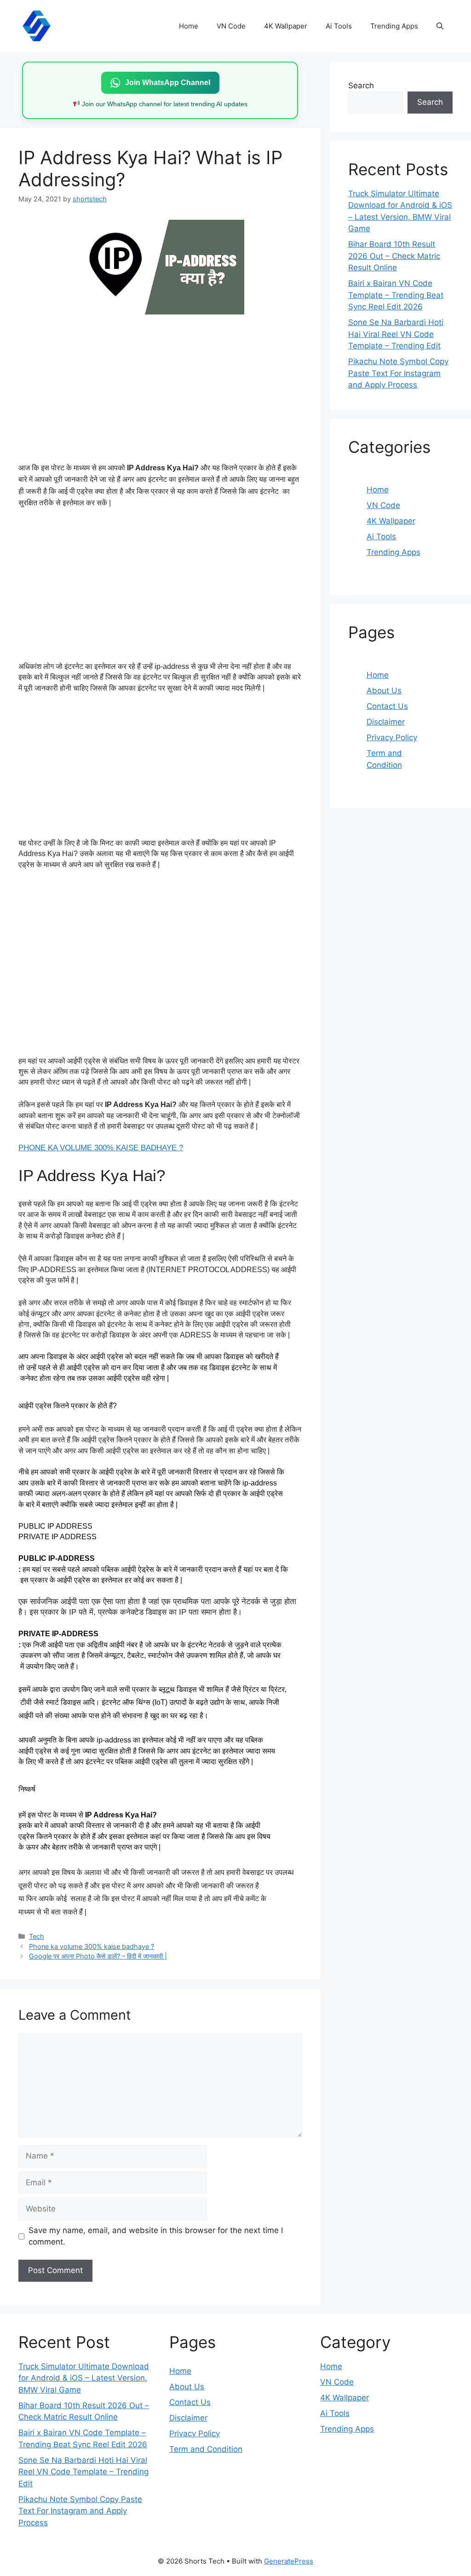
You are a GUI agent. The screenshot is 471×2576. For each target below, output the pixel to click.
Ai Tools (339, 26)
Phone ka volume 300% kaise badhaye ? (92, 1946)
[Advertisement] (160, 386)
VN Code (231, 26)
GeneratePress (289, 2561)
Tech (37, 1936)
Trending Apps (394, 26)
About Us (384, 691)
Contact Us (387, 706)
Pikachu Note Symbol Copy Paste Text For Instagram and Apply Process (398, 373)
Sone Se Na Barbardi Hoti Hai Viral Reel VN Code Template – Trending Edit (396, 334)
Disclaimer (386, 722)
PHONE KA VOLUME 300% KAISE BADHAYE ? (101, 1148)
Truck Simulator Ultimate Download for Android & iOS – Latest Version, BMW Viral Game (84, 2378)
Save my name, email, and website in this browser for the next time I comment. (156, 2236)
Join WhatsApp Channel (168, 83)
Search (361, 86)
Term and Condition (206, 2449)
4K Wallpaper (286, 26)
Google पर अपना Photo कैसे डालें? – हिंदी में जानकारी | (98, 1956)
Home (189, 26)
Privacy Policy (392, 737)
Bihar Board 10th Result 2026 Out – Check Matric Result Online (394, 256)
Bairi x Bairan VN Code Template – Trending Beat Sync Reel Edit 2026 (396, 295)
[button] (440, 26)
